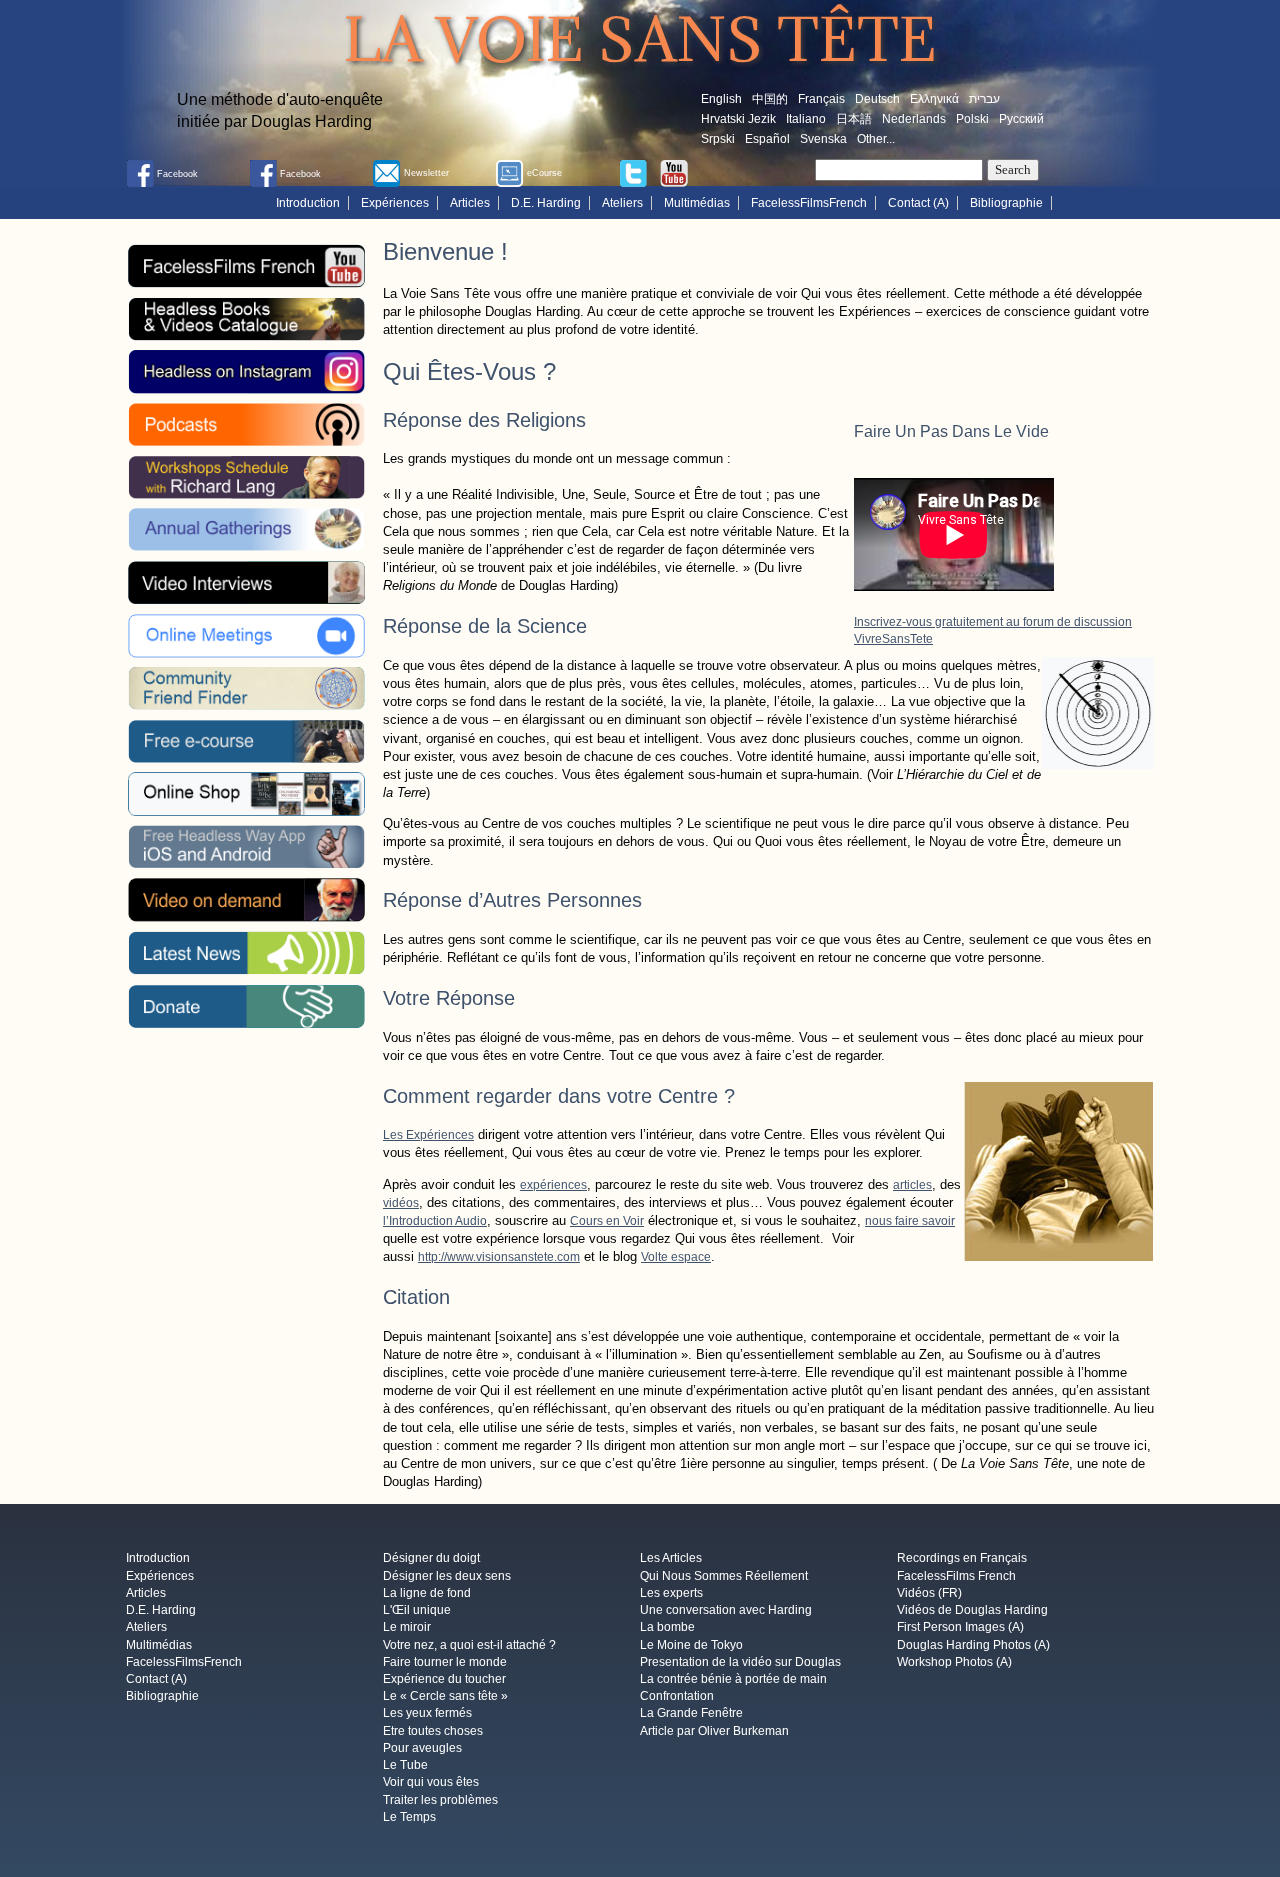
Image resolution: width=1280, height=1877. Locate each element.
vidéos (401, 1203)
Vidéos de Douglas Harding (972, 1611)
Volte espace (676, 1257)
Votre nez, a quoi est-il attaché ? (469, 1645)
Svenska (823, 139)
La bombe (667, 1628)
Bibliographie (1006, 203)
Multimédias (697, 203)
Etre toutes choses (433, 1731)
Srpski (718, 139)
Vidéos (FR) (929, 1593)
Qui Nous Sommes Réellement (724, 1576)
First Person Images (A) (960, 1628)
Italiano (806, 119)
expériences (553, 1185)
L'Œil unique (417, 1611)
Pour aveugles (422, 1748)
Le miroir (407, 1628)
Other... (876, 139)
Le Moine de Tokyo (691, 1645)
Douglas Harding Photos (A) (973, 1645)
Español (767, 139)
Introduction (308, 203)
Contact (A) (918, 203)
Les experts (671, 1593)
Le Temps (409, 1817)
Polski (972, 119)
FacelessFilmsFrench (809, 203)
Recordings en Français (962, 1559)
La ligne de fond (427, 1593)
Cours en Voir (607, 1221)
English (721, 99)
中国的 (770, 99)
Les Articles (671, 1559)
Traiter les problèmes (440, 1800)
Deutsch (877, 99)
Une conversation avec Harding (726, 1611)
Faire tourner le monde (445, 1662)
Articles (470, 203)
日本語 (854, 119)
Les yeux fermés (427, 1714)
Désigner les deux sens (447, 1576)
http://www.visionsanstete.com (499, 1257)
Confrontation (677, 1697)
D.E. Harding (546, 203)
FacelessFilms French (956, 1576)
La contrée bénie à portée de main (733, 1679)
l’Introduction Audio (435, 1221)
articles (912, 1185)
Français (821, 99)
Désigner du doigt (431, 1559)
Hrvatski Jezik (738, 119)
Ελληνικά (934, 99)
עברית (984, 99)
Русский (1021, 119)
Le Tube (405, 1766)
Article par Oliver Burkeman (714, 1731)
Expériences (395, 203)
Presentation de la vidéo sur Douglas (740, 1662)
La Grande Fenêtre (691, 1714)
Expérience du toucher (444, 1679)
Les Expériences (428, 1135)
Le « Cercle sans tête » (445, 1697)
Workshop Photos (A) (954, 1662)
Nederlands (914, 119)
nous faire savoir (910, 1221)
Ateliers (622, 203)
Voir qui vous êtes (431, 1783)
